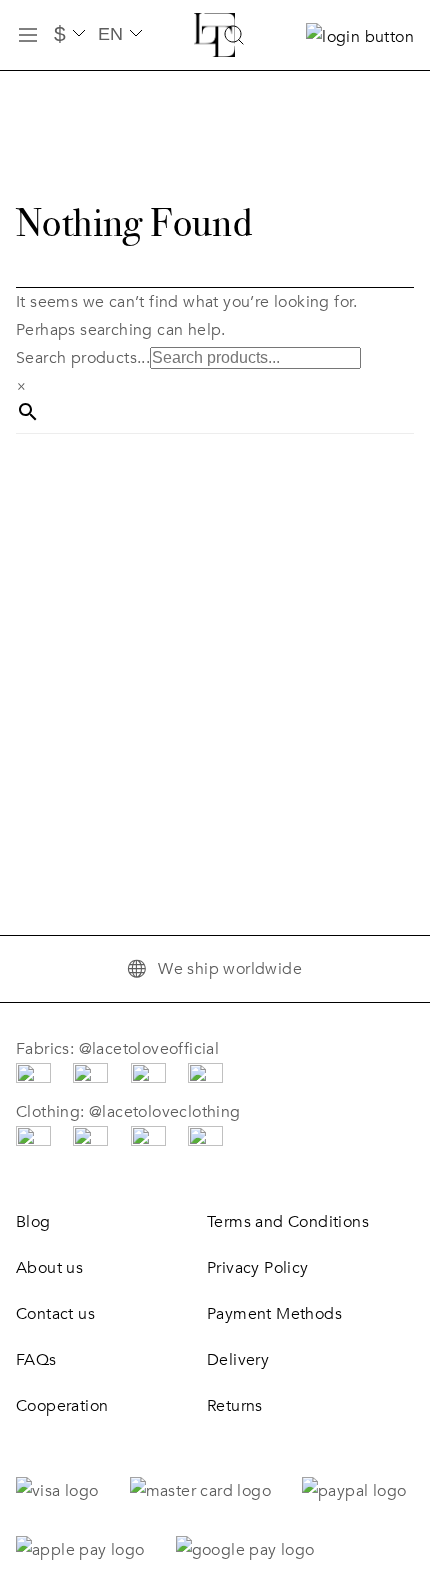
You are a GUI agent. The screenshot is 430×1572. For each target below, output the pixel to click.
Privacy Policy (258, 1268)
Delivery (238, 1360)
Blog (33, 1222)
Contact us (55, 1314)
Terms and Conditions (288, 1222)
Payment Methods (274, 1314)
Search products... (83, 358)
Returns (235, 1406)
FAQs (36, 1360)
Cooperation (62, 1406)
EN (110, 34)
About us (49, 1268)
